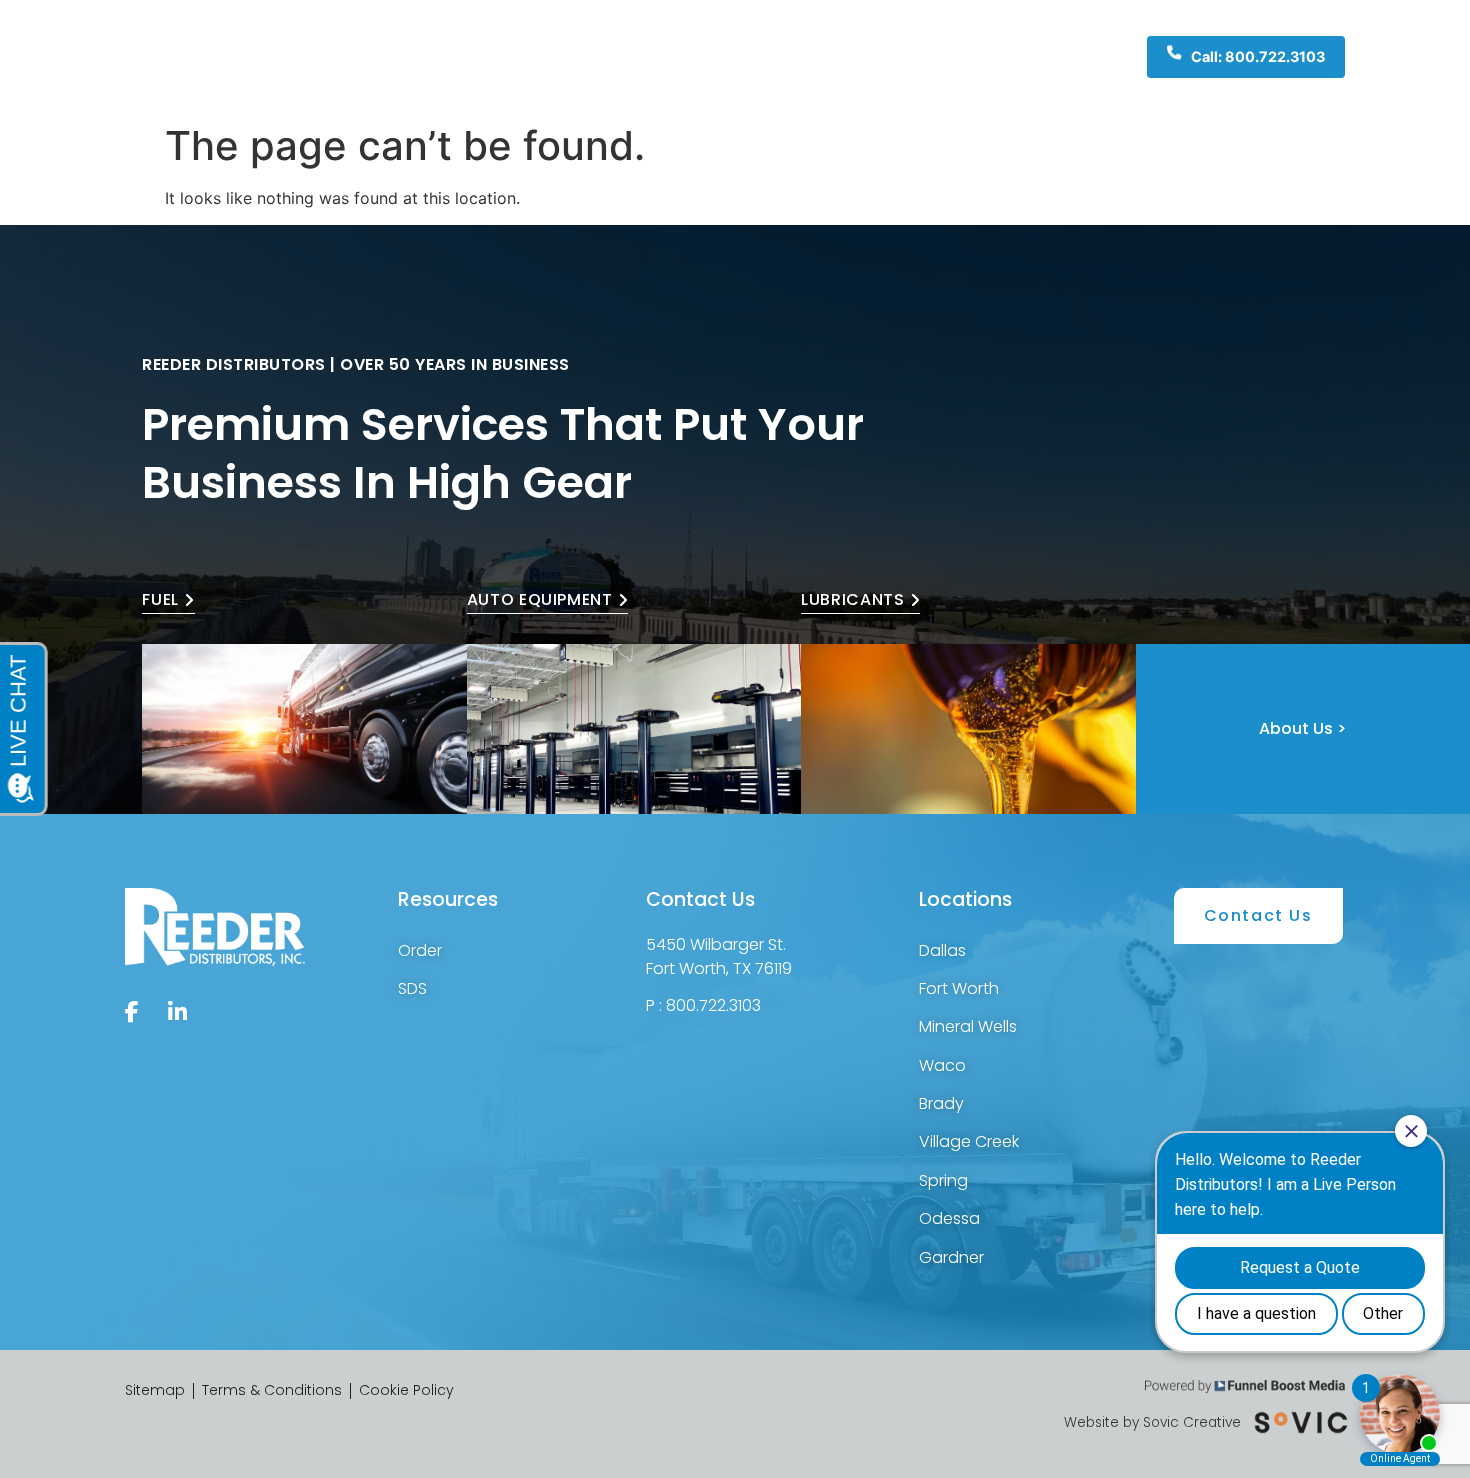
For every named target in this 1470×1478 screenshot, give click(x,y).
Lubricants (762, 57)
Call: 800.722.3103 (1258, 56)
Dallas (942, 950)
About (493, 57)
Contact (958, 57)
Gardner (951, 1257)
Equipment (641, 57)
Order (420, 950)
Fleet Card (863, 57)
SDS (412, 988)
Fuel (549, 57)
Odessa (949, 1218)
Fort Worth (959, 988)
